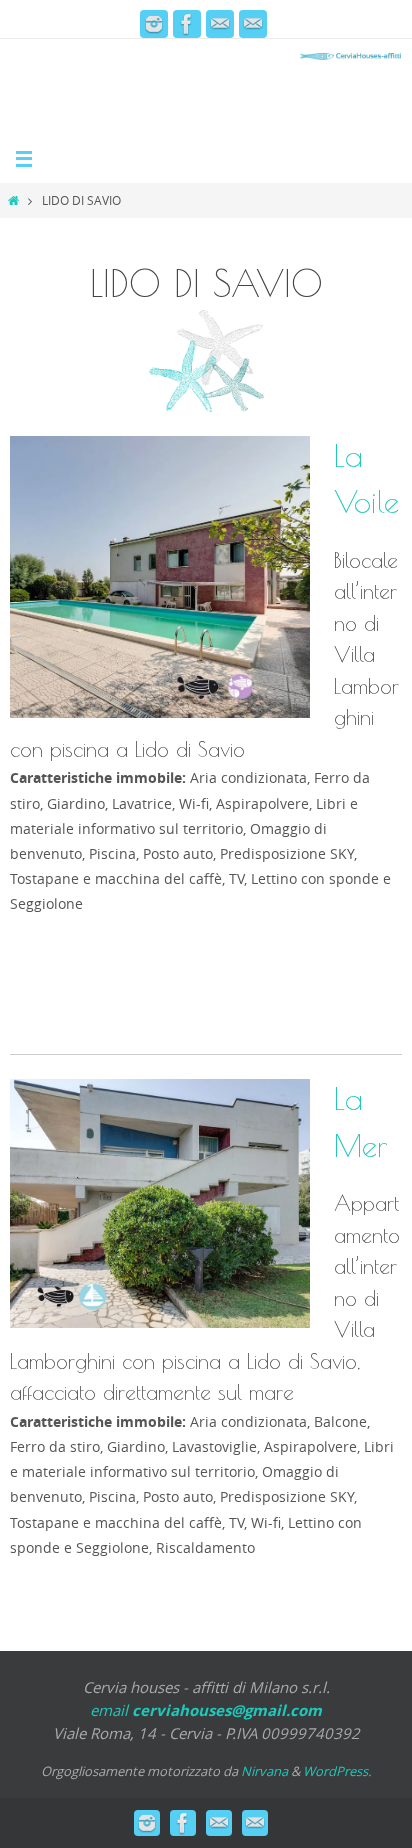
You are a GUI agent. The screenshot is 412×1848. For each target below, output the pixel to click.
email (206, 1710)
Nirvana (264, 1771)
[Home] (13, 200)
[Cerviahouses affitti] (187, 24)
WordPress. (337, 1771)
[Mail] (220, 24)
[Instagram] (154, 24)
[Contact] (253, 24)
